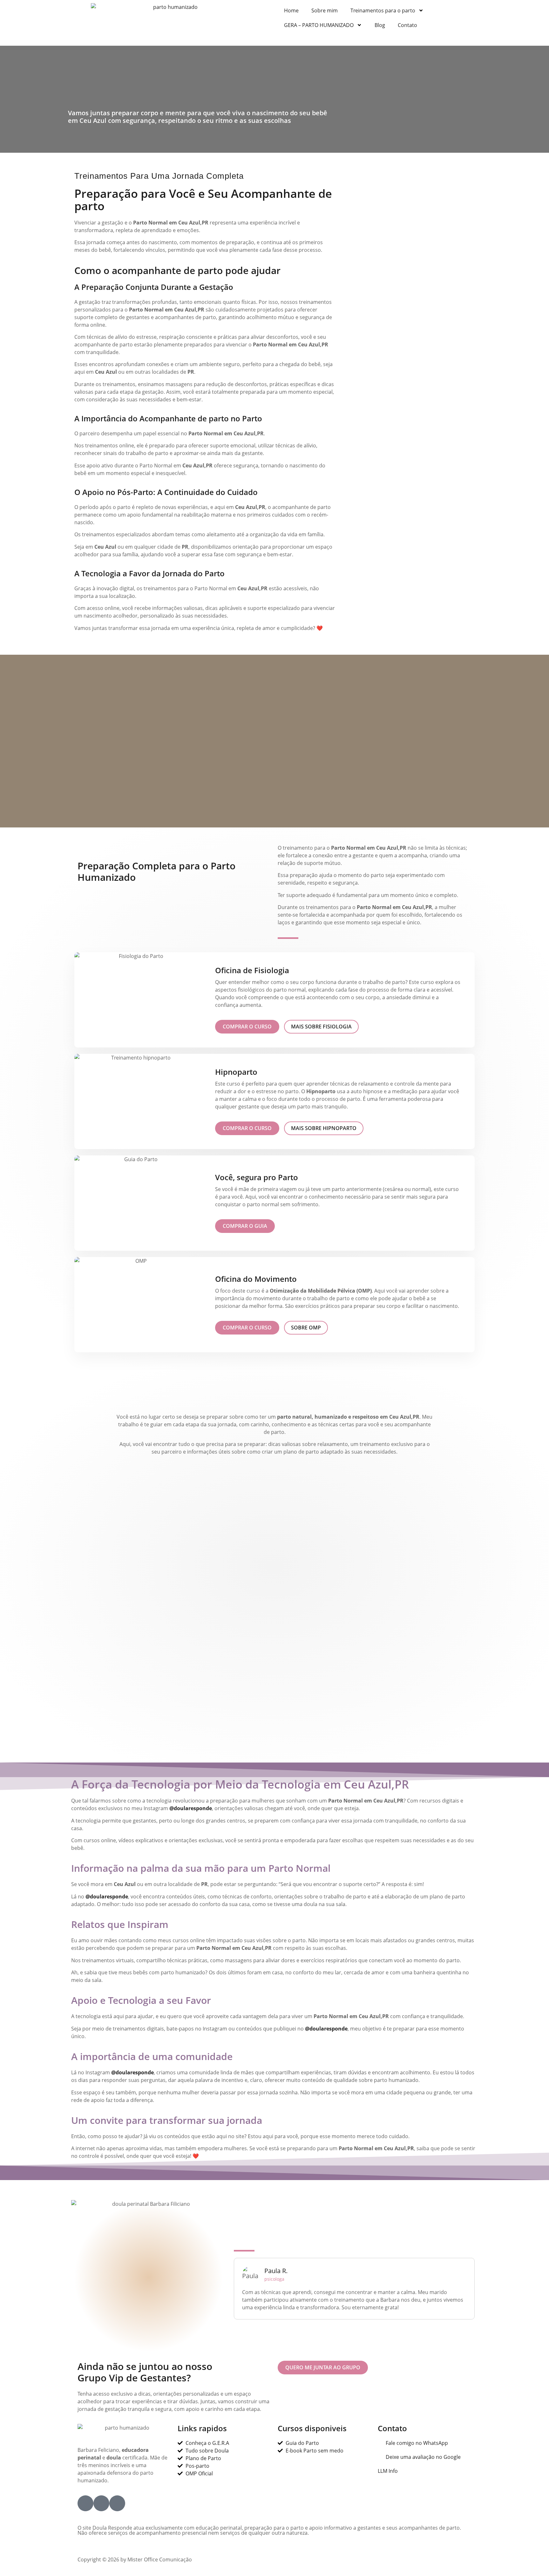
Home (291, 10)
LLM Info (388, 2471)
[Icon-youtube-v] (117, 2503)
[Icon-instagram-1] (101, 2503)
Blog (380, 25)
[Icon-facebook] (85, 2503)
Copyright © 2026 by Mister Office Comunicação (135, 2559)
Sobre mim (325, 10)
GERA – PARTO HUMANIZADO (319, 25)
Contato (407, 25)
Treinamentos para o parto (383, 10)
